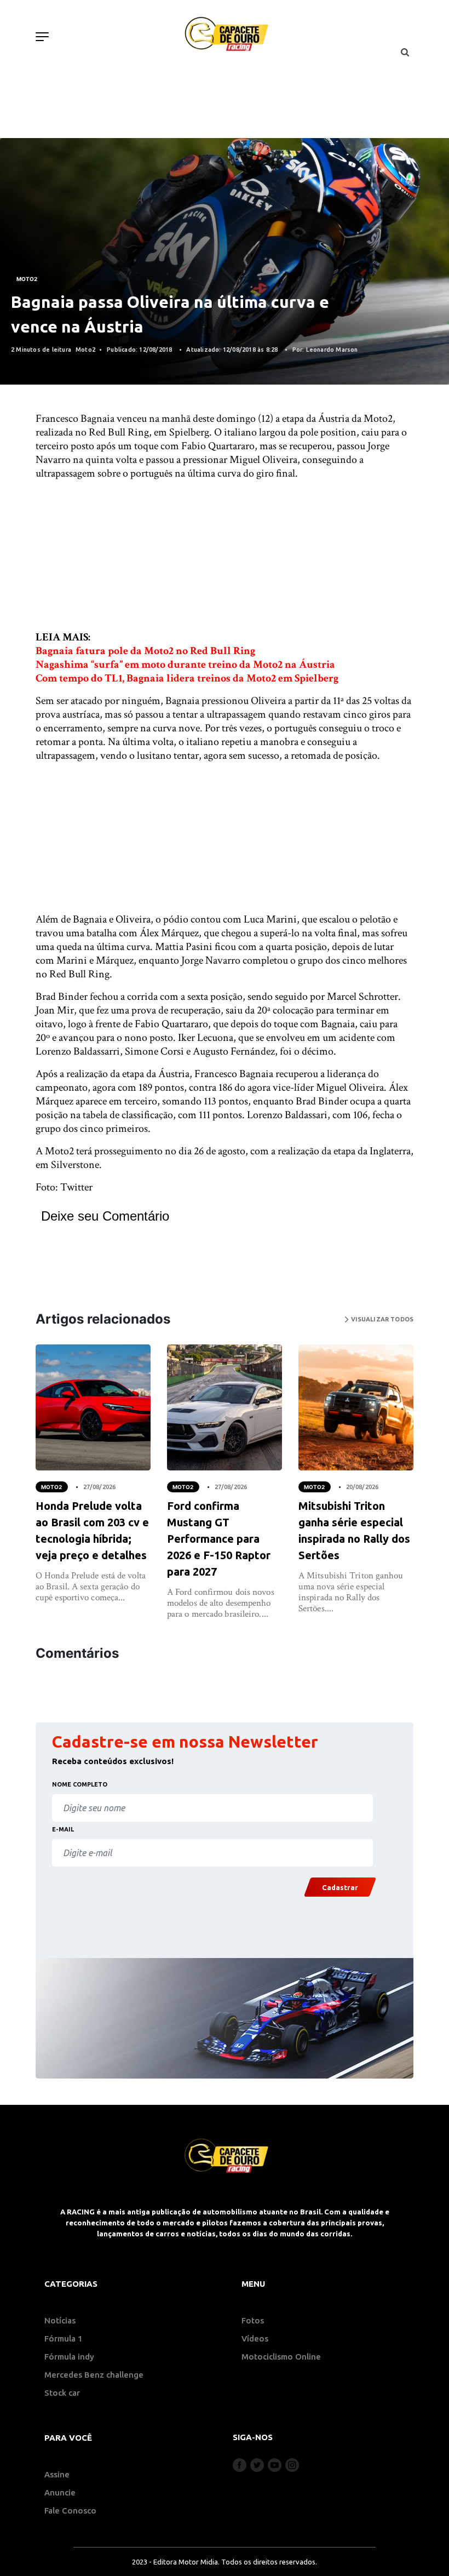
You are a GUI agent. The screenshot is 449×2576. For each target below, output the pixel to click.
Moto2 (27, 279)
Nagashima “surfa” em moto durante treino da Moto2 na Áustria (185, 665)
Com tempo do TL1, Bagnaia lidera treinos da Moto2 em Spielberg (187, 678)
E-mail (63, 1829)
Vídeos (255, 2339)
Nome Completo (80, 1784)
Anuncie (60, 2492)
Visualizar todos (381, 1319)
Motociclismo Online (281, 2357)
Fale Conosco (70, 2511)
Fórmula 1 (64, 2339)
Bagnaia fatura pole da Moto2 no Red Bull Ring (145, 651)
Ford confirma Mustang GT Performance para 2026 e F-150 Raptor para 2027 (219, 1539)
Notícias (60, 2320)
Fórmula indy (69, 2357)
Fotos (253, 2320)
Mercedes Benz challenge (94, 2375)
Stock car (62, 2393)
